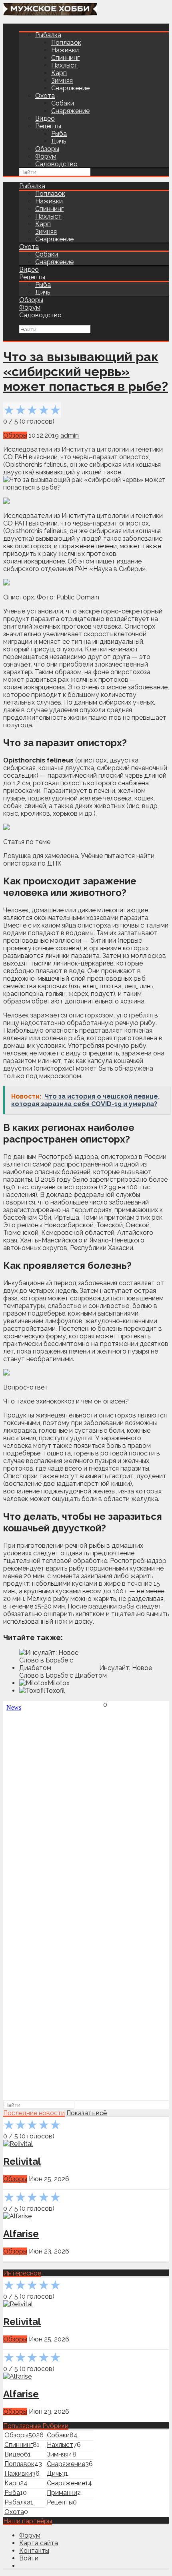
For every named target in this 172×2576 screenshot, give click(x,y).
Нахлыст (64, 65)
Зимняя (62, 81)
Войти (29, 2558)
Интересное (22, 2273)
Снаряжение (70, 88)
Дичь (59, 141)
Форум (46, 156)
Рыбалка (48, 35)
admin (70, 435)
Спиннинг (65, 58)
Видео (45, 118)
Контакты (34, 2551)
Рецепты (48, 126)
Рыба (59, 134)
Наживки (65, 50)
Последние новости (34, 2113)
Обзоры (47, 149)
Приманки (62, 2493)
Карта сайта (39, 2543)
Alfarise (21, 2234)
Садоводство (56, 164)
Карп (59, 73)
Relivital (22, 2161)
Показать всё (87, 2113)
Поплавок (66, 43)
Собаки (63, 103)
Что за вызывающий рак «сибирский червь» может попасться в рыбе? (86, 371)
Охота (45, 96)
